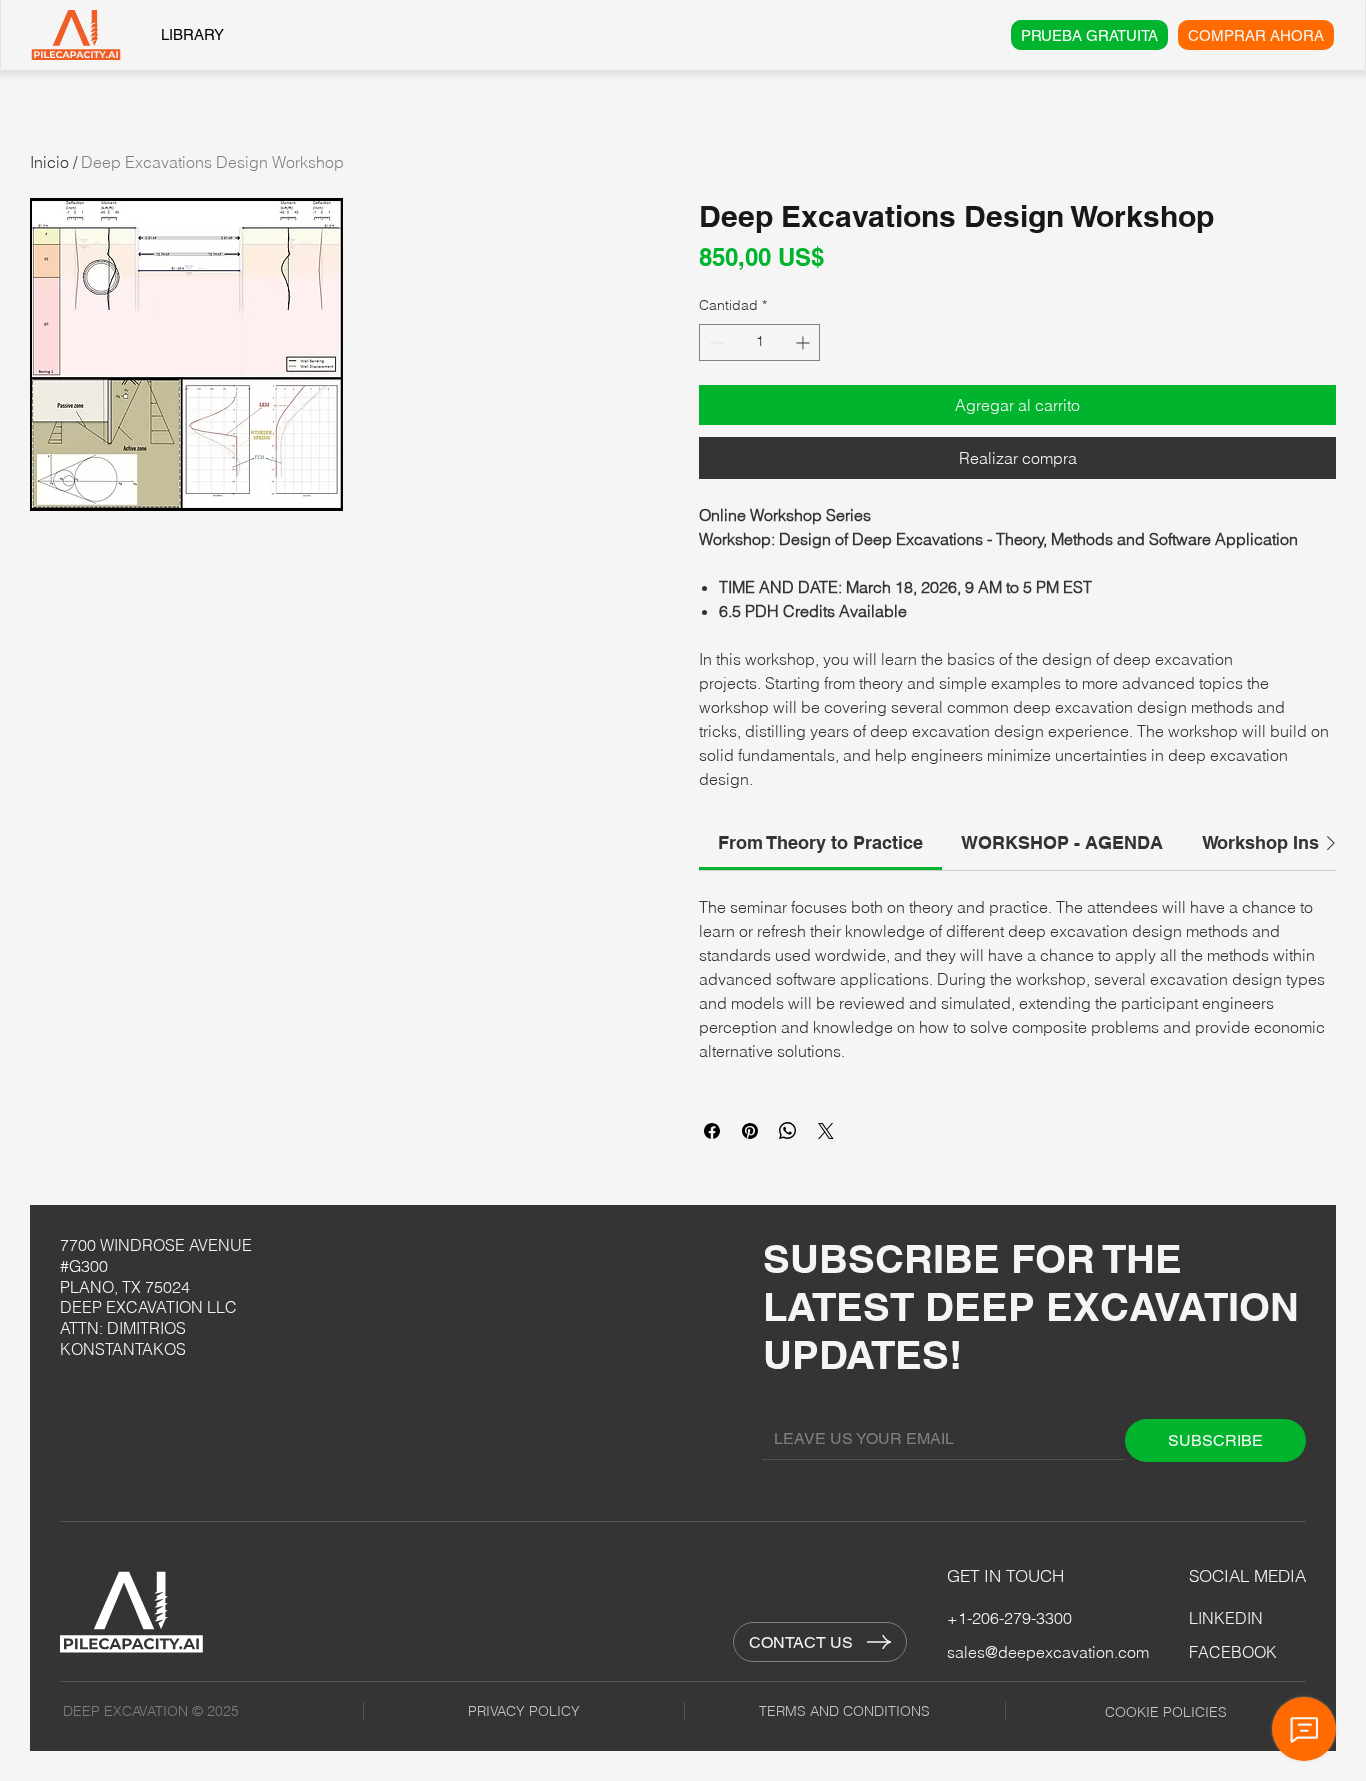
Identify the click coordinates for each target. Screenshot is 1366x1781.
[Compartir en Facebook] (712, 1131)
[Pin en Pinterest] (750, 1131)
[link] (820, 842)
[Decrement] (714, 342)
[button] (186, 354)
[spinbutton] (759, 342)
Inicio (49, 162)
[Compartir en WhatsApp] (788, 1131)
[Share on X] (826, 1131)
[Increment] (804, 342)
